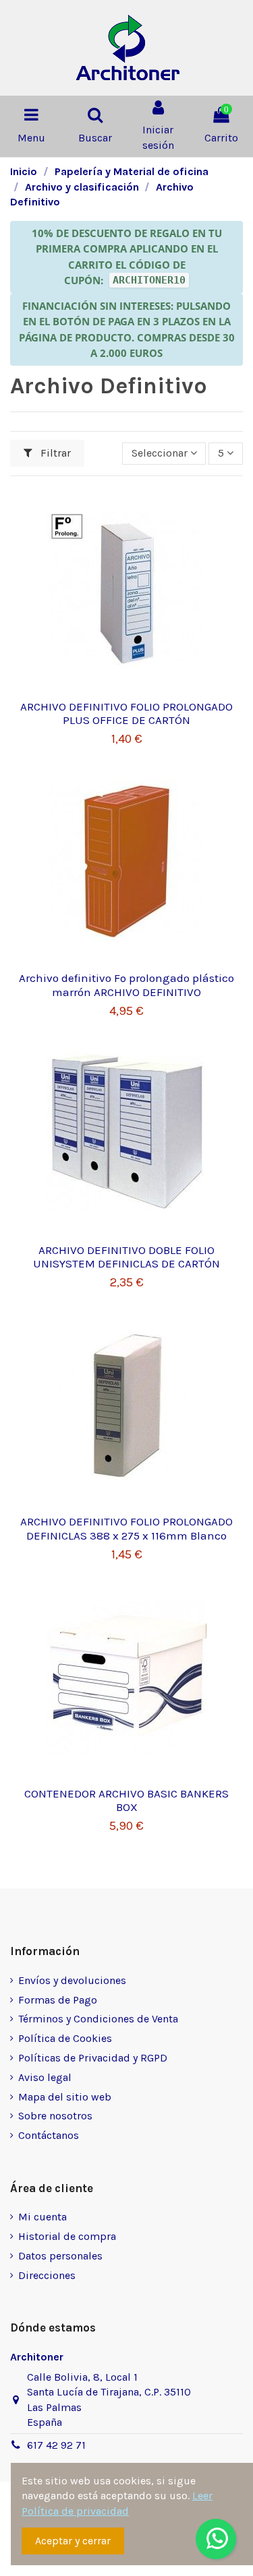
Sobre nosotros (55, 2116)
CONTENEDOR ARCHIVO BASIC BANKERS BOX (126, 1800)
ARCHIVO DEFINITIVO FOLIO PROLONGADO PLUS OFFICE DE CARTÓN (126, 713)
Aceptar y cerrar (73, 2541)
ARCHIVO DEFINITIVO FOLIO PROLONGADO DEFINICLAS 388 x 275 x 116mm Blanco (126, 1528)
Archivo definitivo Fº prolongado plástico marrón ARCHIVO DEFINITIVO (126, 985)
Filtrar (54, 453)
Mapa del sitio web (65, 2097)
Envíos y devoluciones (72, 1980)
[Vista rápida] (127, 687)
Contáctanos (49, 2135)
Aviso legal (45, 2077)
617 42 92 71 (56, 2445)
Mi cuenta (43, 2217)
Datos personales (60, 2256)
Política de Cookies (65, 2038)
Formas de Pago (58, 2000)
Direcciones (47, 2275)
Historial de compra (67, 2236)
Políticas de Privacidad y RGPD (93, 2058)
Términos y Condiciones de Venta (98, 2019)
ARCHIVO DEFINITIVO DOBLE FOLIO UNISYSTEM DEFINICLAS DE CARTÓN (126, 1257)
